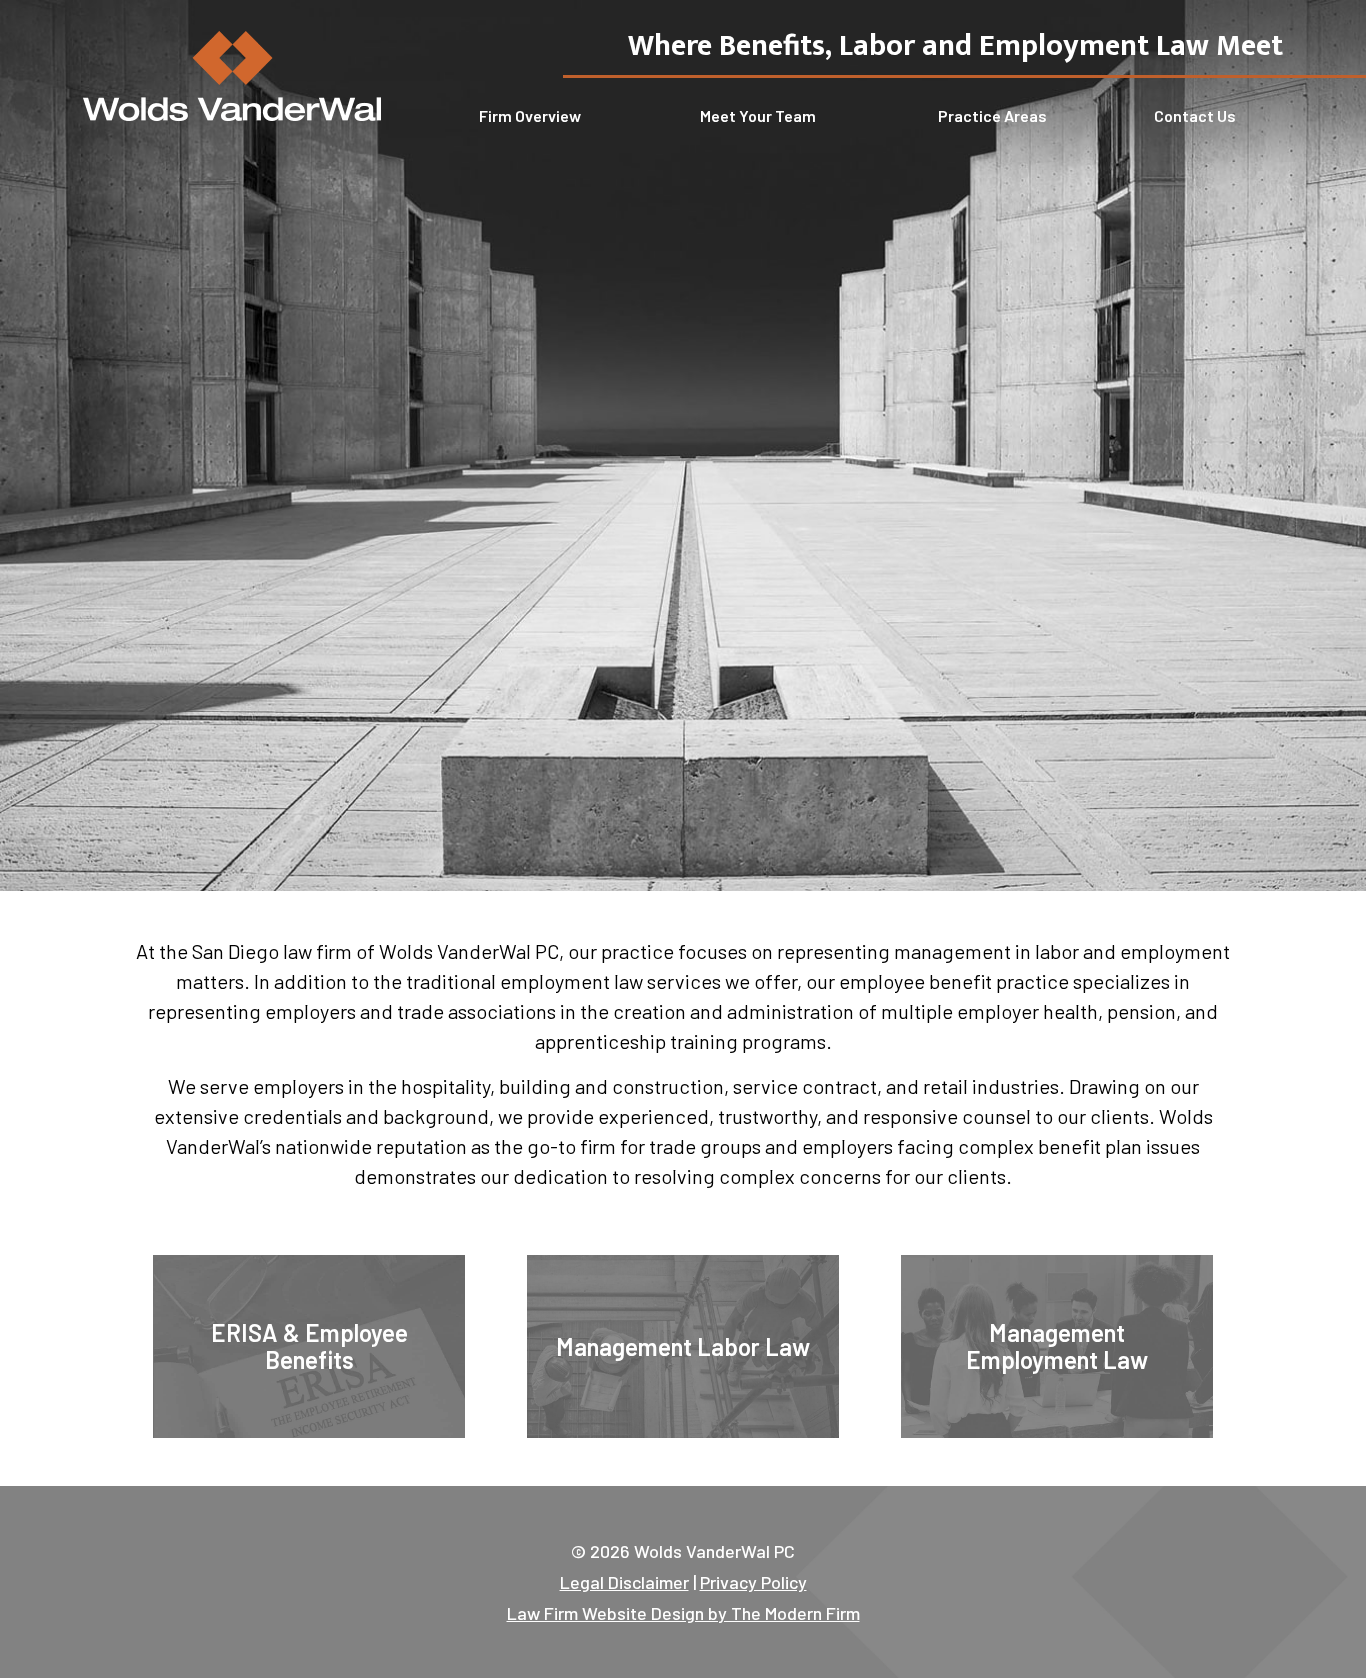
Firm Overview (530, 115)
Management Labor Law (683, 1346)
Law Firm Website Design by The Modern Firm (683, 1613)
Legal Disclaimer (624, 1582)
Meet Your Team (758, 115)
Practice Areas (992, 115)
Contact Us (1195, 115)
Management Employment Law (1057, 1346)
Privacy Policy (753, 1582)
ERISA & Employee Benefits (309, 1346)
